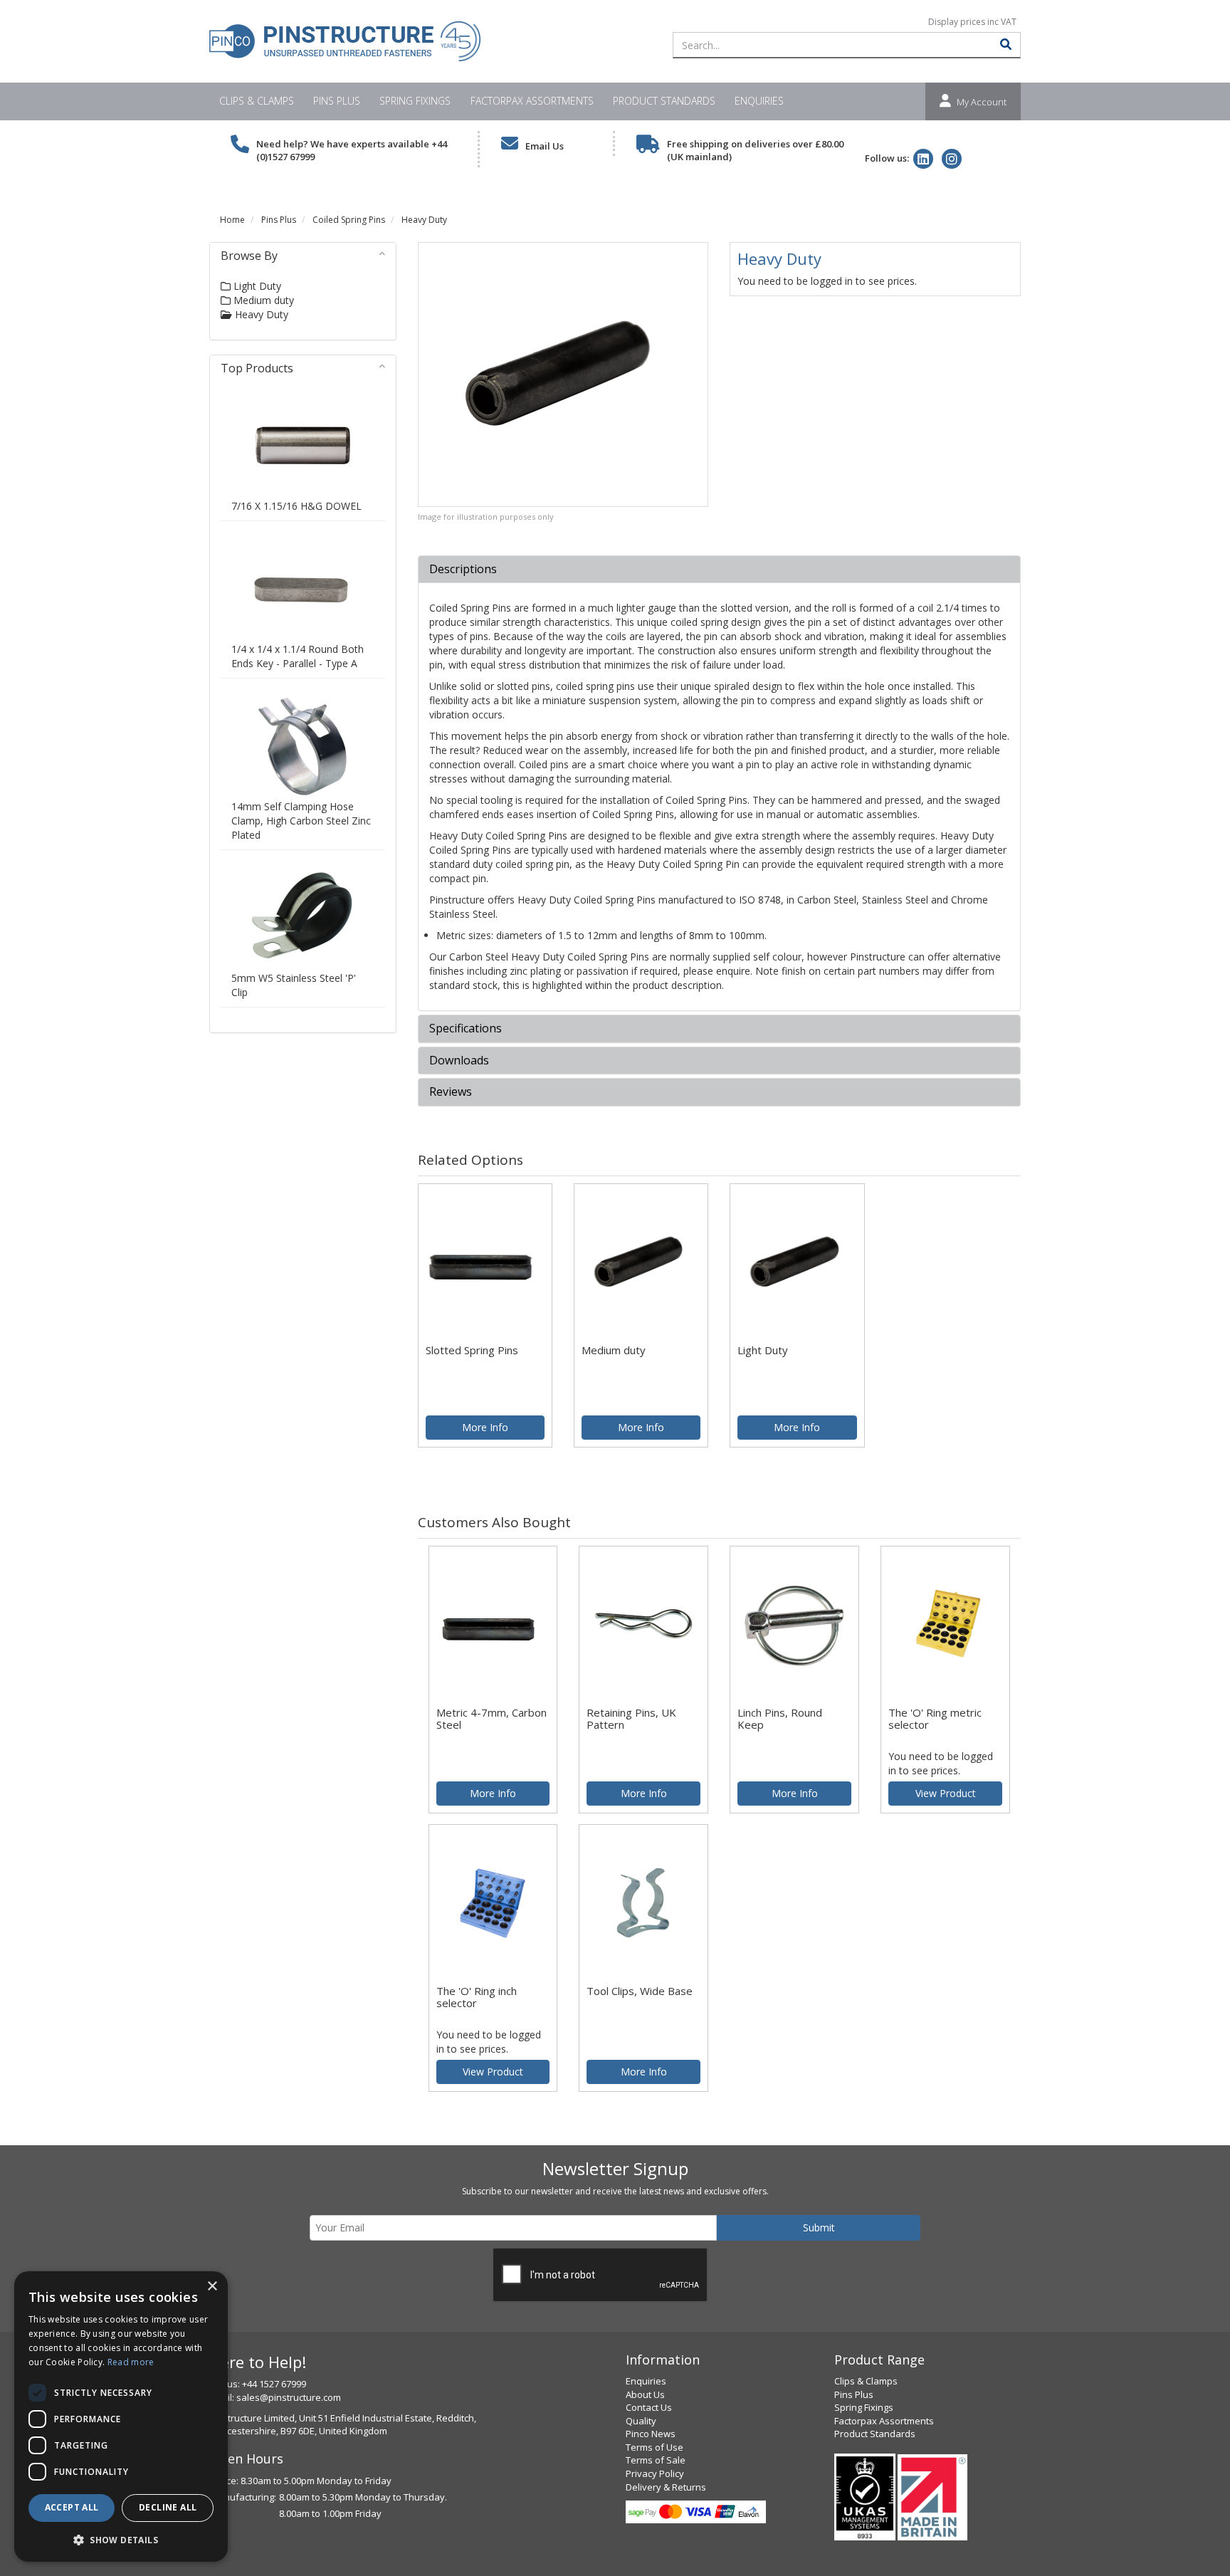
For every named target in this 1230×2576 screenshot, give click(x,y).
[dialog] (121, 2417)
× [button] (212, 2287)
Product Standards (664, 101)
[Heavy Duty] (563, 375)
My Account (982, 102)
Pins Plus (337, 101)
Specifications (466, 1029)
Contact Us (649, 2407)
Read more (131, 2362)
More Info (485, 1427)
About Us (645, 2394)
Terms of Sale (656, 2460)
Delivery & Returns (666, 2487)
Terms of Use (655, 2447)
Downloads (459, 1061)
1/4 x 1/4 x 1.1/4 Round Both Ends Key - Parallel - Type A (298, 656)
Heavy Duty (424, 220)
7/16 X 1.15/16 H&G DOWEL (296, 506)
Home (232, 220)
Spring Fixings (415, 101)
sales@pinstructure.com (289, 2397)
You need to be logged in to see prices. (827, 281)
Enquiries (759, 101)
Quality (641, 2421)
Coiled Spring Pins (349, 220)
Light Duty (256, 286)
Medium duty (262, 300)
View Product (946, 1793)
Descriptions (463, 570)
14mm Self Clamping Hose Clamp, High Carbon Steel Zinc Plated (301, 821)
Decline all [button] (168, 2507)
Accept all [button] (72, 2507)
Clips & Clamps (257, 101)
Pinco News (651, 2434)
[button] (121, 2539)
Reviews (451, 1092)
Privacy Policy (655, 2473)
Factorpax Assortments (532, 101)
